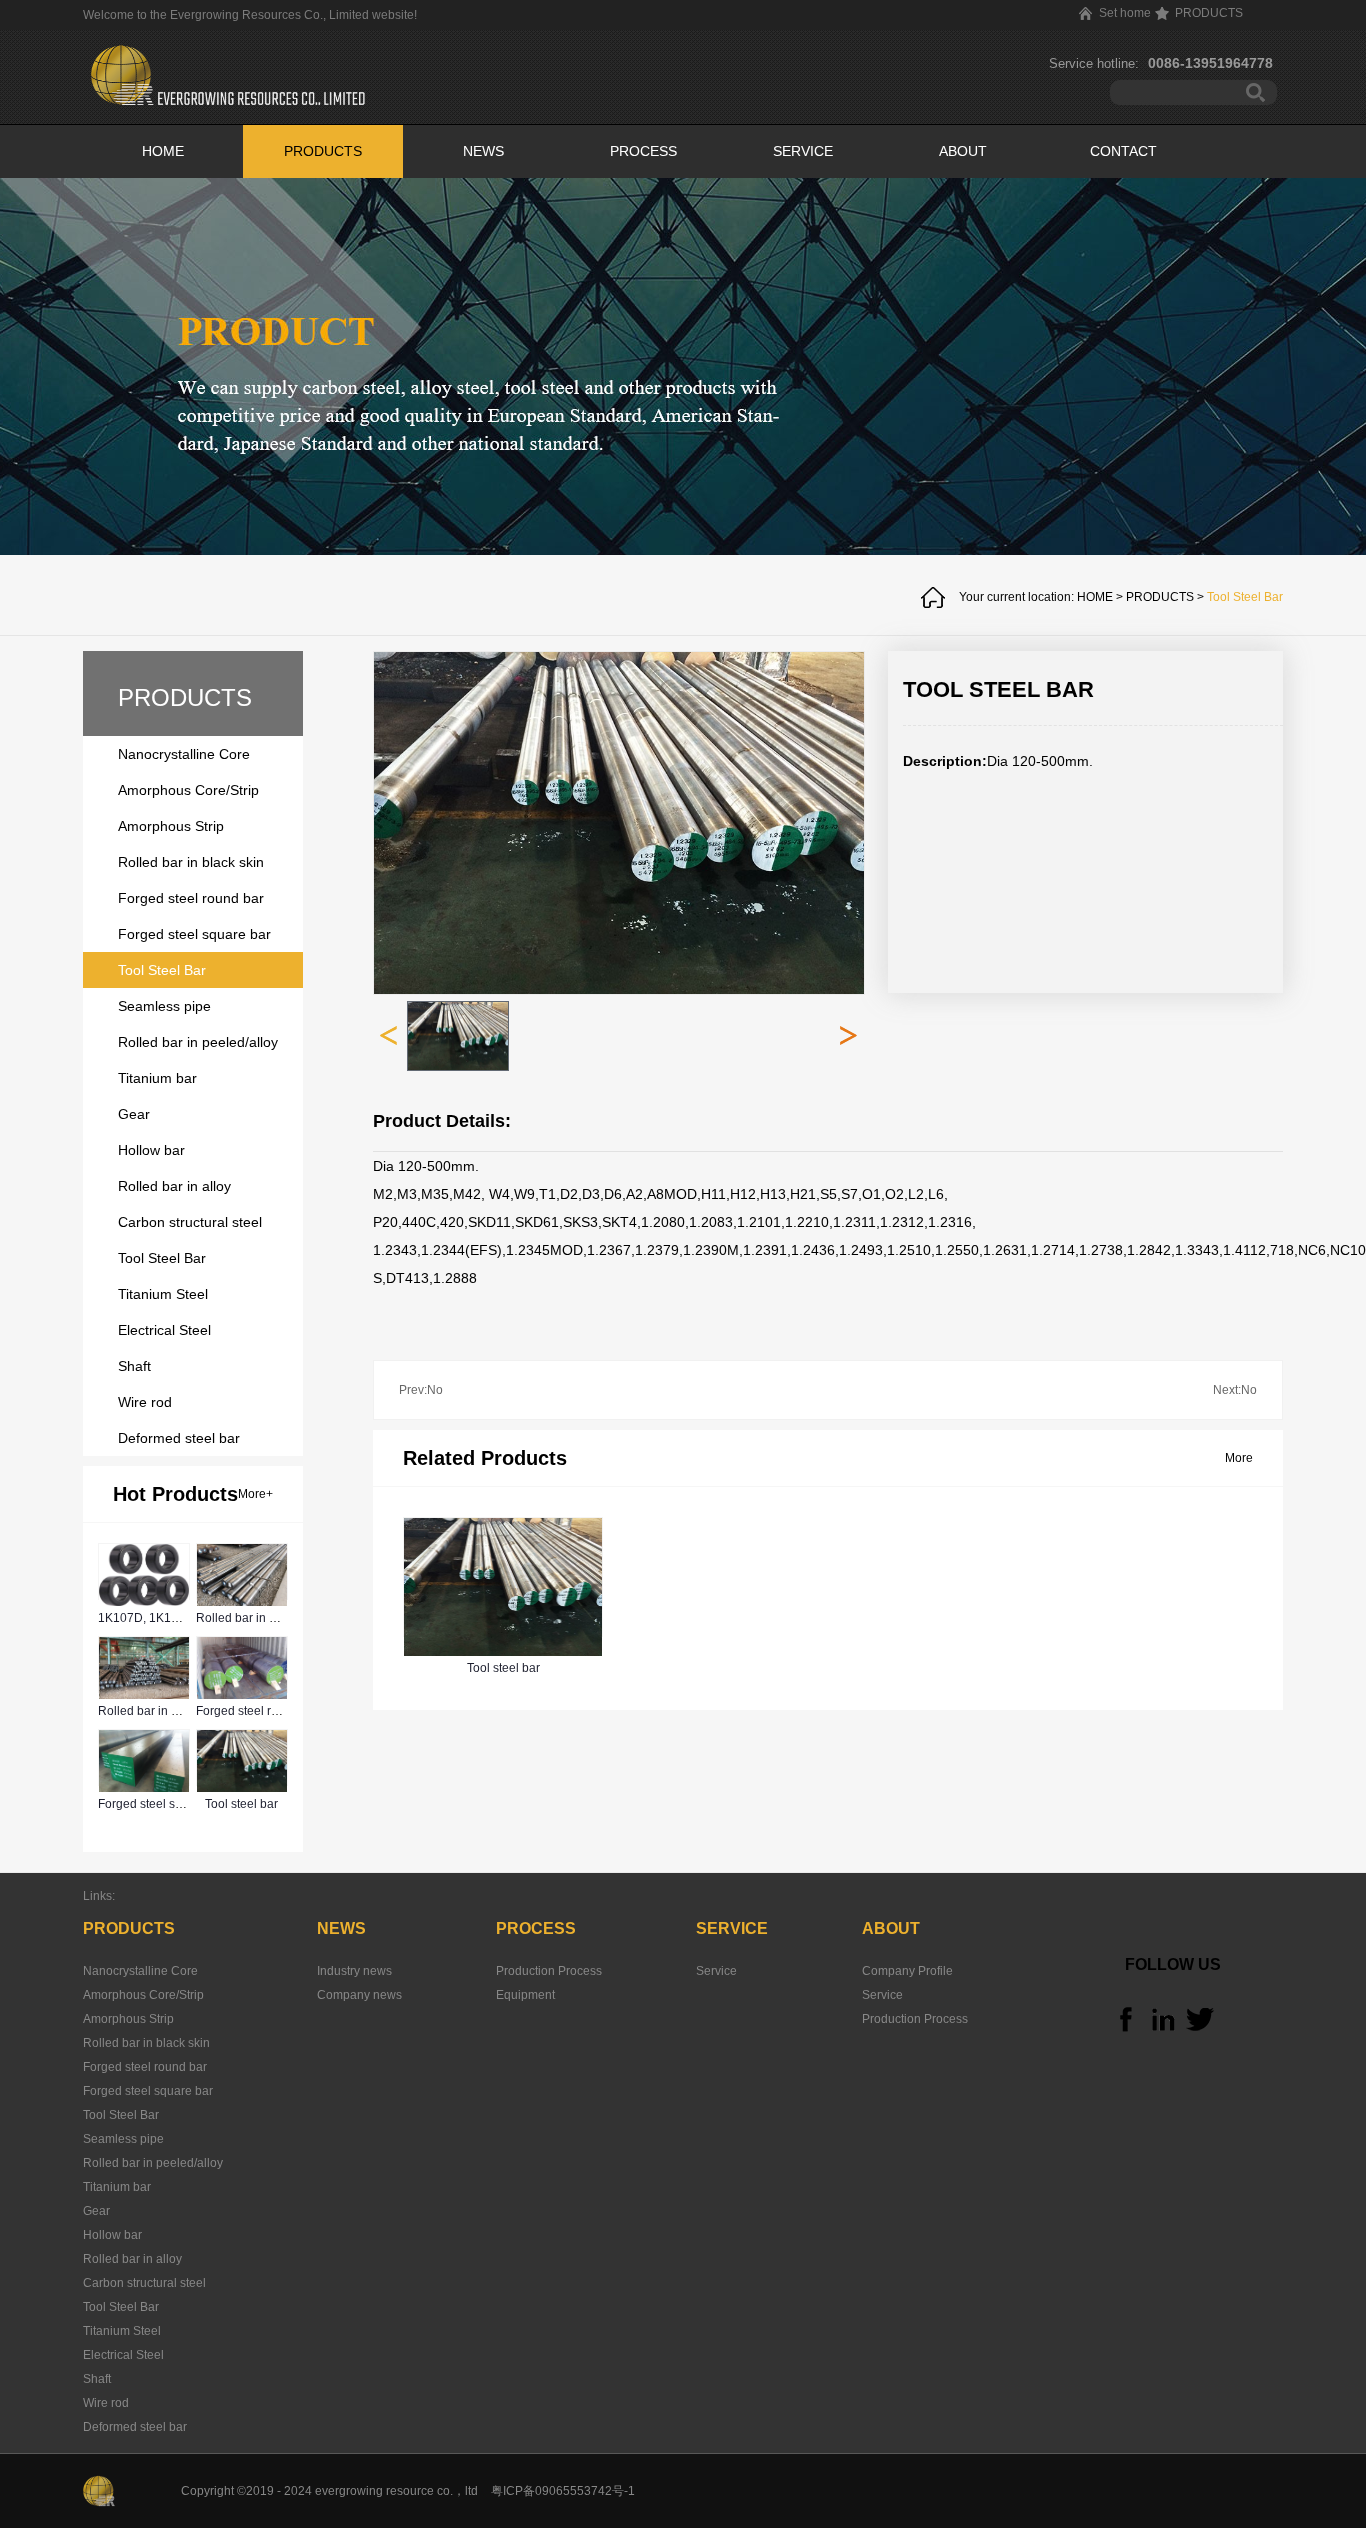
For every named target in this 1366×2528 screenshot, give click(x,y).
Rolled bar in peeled (251, 1618)
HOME (163, 151)
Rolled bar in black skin (161, 1711)
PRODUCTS (1160, 597)
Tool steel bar (241, 1804)
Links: (99, 1896)
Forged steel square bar (163, 1804)
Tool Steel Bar (1245, 597)
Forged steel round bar (258, 1711)
